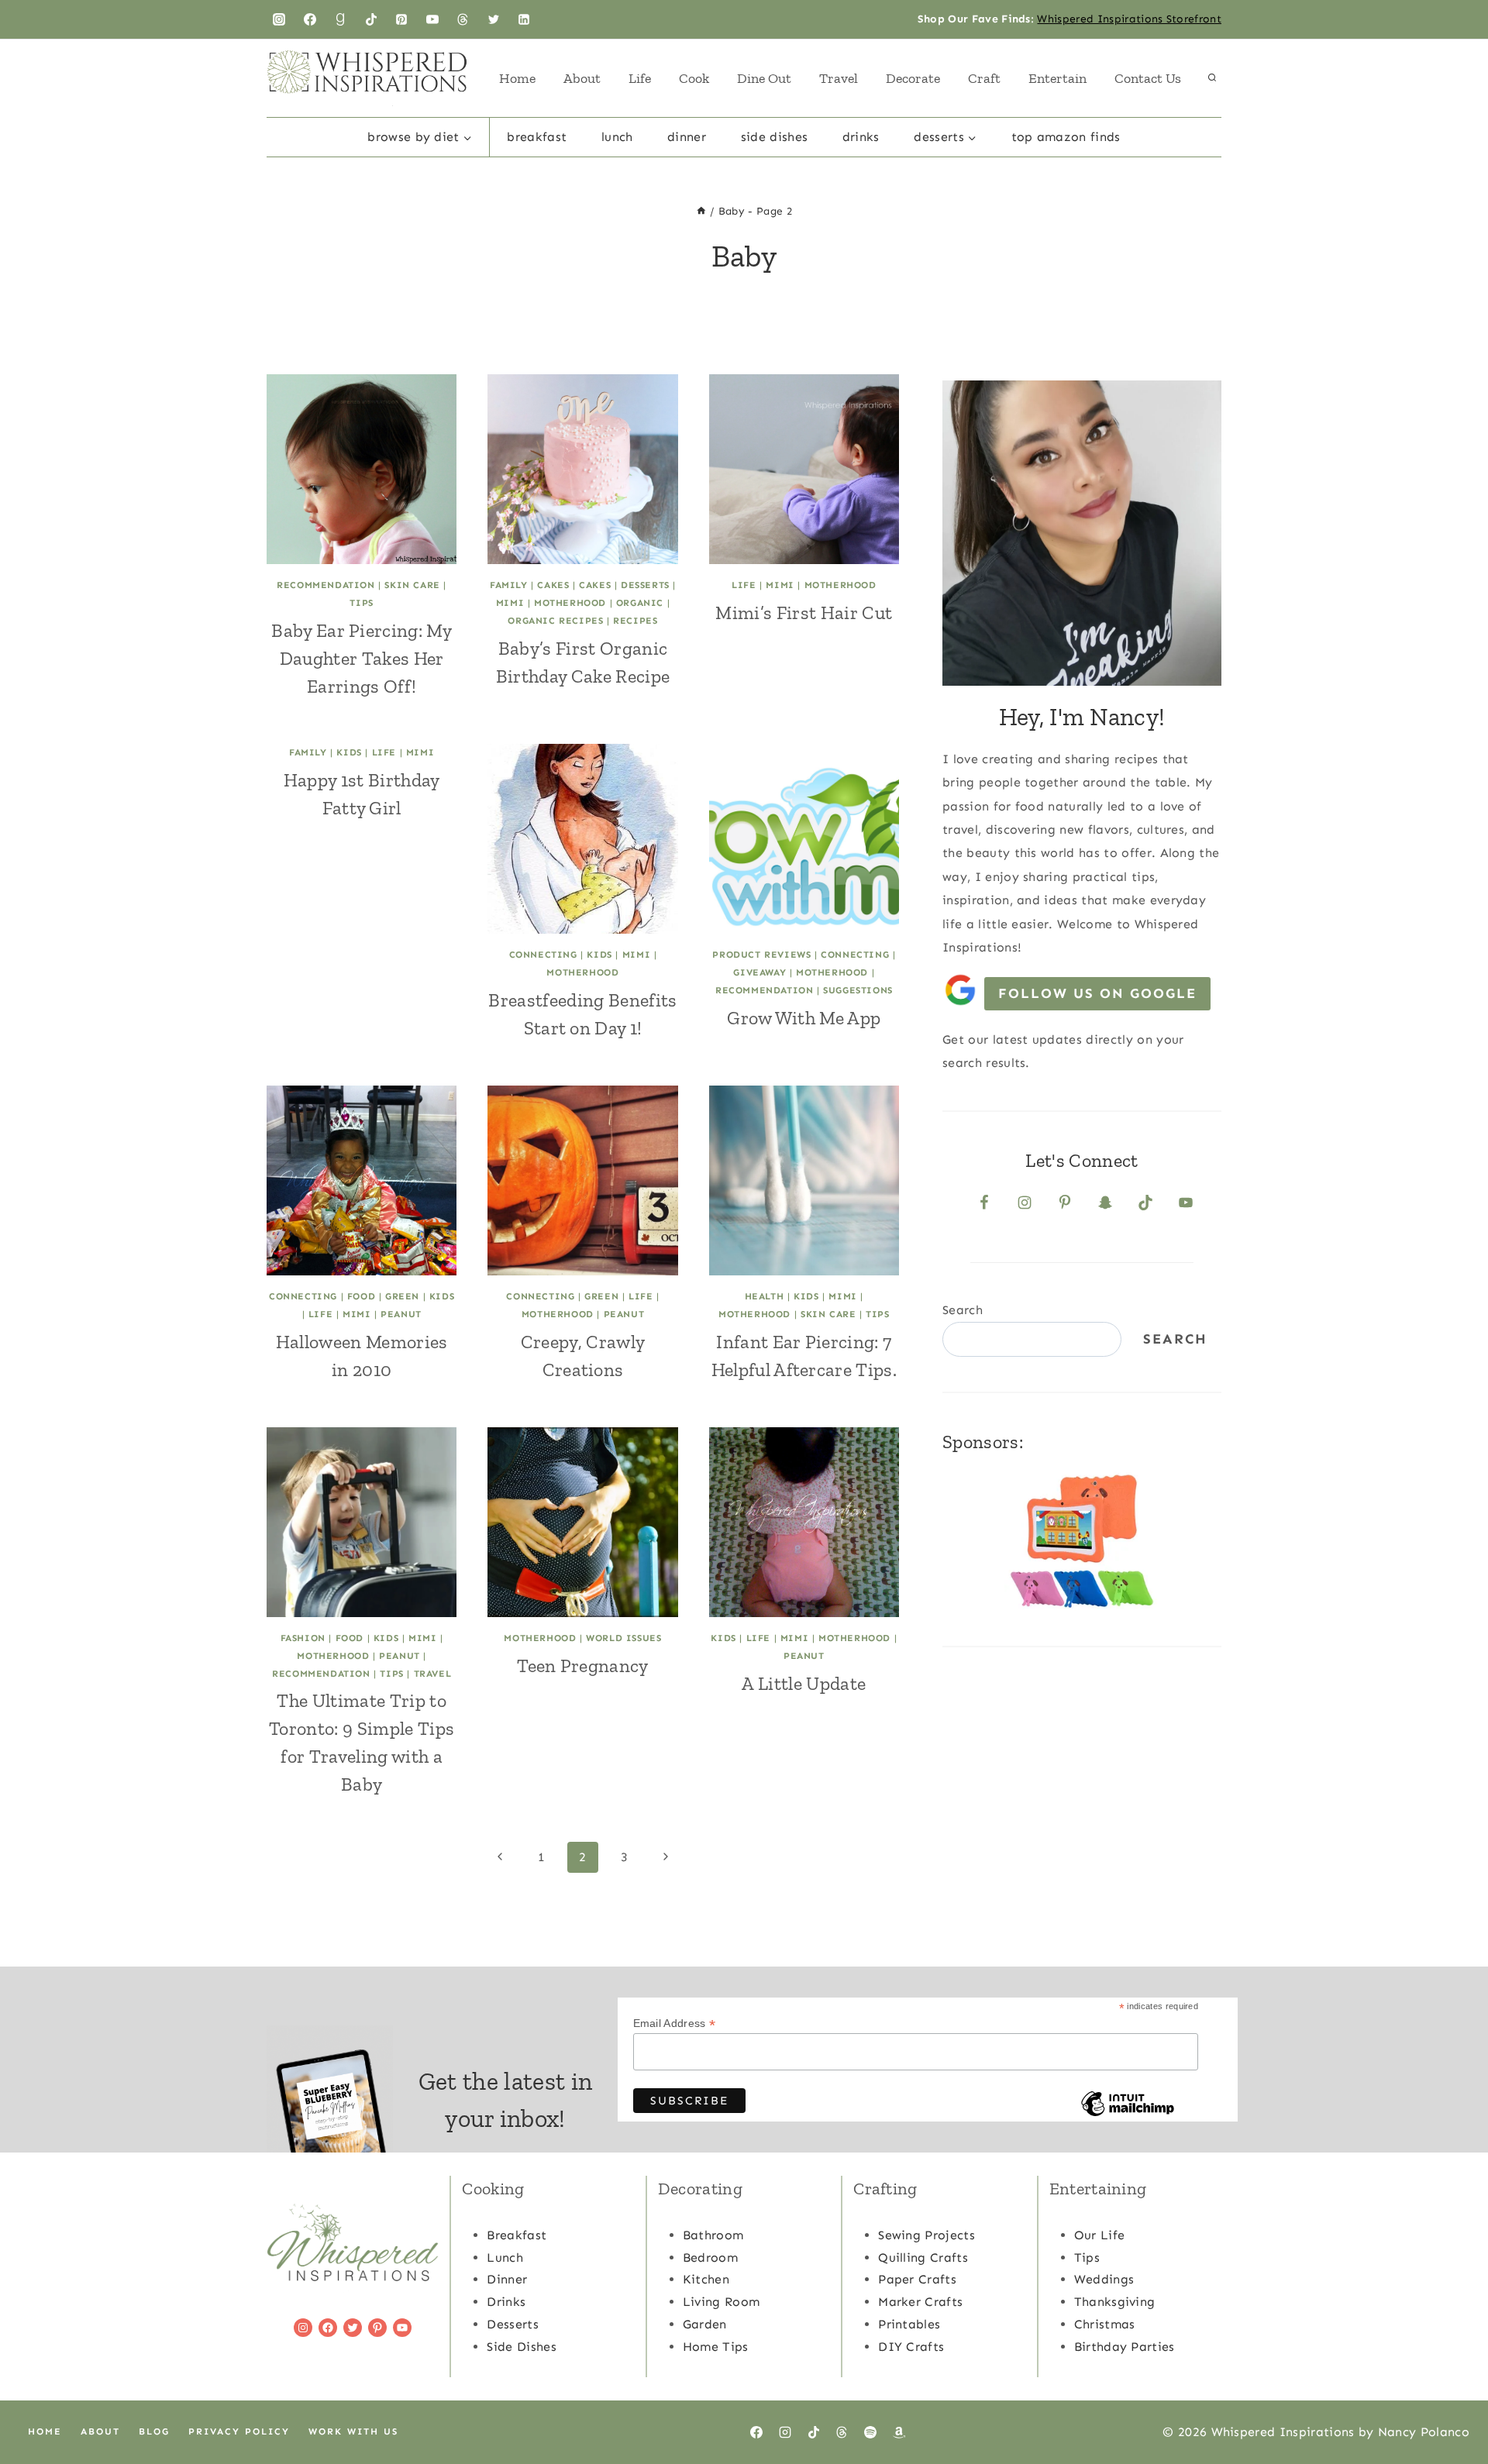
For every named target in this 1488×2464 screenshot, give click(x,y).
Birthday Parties (1125, 2347)
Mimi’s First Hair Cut (804, 613)
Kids (349, 752)
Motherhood (570, 603)
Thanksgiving (1115, 2302)
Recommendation (325, 585)
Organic (640, 603)
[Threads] (463, 19)
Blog (154, 2431)
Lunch (617, 137)
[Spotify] (870, 2432)
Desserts (645, 585)
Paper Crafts (917, 2279)
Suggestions (858, 990)
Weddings (1104, 2279)
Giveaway (759, 972)
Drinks (861, 137)
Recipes (635, 621)
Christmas (1105, 2324)
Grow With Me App (804, 1018)
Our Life (1100, 2235)
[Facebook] (310, 19)
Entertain (1057, 78)
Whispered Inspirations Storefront (1129, 19)
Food (361, 1296)
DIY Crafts (911, 2347)
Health (765, 1296)
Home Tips (716, 2347)
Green (402, 1296)
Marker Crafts (920, 2302)
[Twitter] (494, 19)
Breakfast (537, 137)
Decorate (913, 78)
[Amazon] (899, 2432)
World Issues (623, 1638)
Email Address (675, 2024)
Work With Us (353, 2431)
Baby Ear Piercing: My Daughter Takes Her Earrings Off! (362, 658)
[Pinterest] (401, 19)
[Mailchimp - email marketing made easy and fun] (1128, 2115)
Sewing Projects (927, 2235)
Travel (839, 78)
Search (963, 1310)
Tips (361, 603)
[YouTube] (432, 19)
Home (517, 78)
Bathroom (713, 2235)
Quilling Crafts (923, 2258)
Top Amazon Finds (1066, 137)
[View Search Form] (1212, 78)
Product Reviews (761, 955)
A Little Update (804, 1683)
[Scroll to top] (1452, 2405)
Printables (909, 2324)
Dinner (687, 137)
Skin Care (412, 585)
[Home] (701, 211)
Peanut (401, 1314)
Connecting (543, 955)
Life (640, 78)
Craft (984, 78)
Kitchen (706, 2279)
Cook (694, 78)
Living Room (722, 2302)
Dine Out (764, 78)
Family (509, 585)
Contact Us (1148, 78)
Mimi (510, 603)
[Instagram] (279, 19)
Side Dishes (775, 137)
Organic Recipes (555, 621)
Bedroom (710, 2258)
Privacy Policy (239, 2431)
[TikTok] (371, 19)
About (582, 78)
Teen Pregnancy (582, 1666)
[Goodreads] (340, 19)
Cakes (553, 585)
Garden (705, 2324)
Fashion (303, 1638)
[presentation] (362, 469)
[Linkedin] (524, 19)
